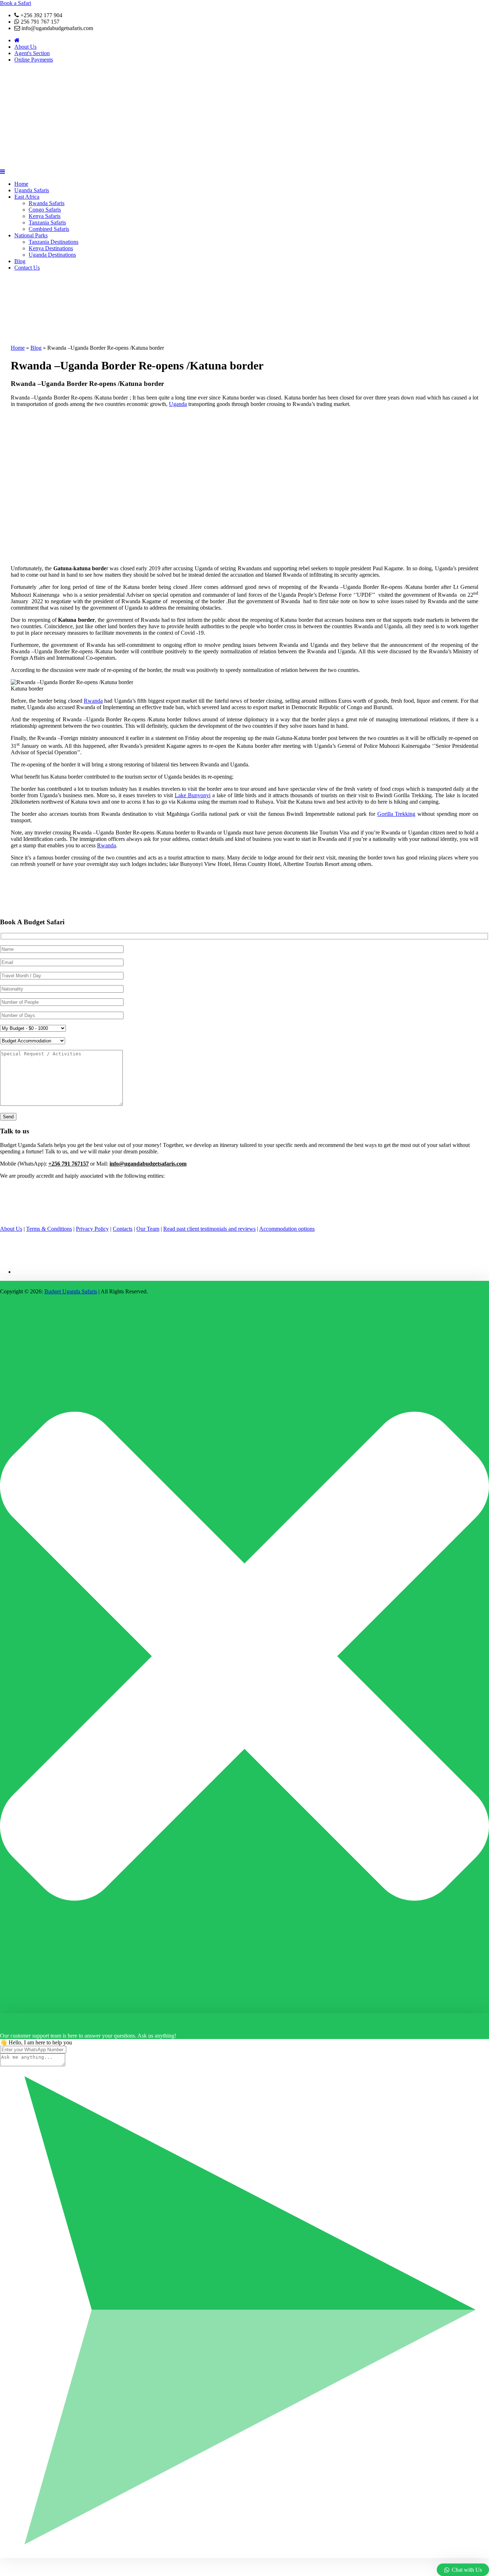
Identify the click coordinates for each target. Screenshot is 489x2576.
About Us (25, 47)
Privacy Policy (92, 1229)
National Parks (31, 235)
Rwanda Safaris (47, 203)
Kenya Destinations (51, 248)
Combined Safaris (49, 229)
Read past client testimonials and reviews (209, 1229)
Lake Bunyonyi (193, 795)
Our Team (148, 1229)
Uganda (178, 404)
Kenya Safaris (45, 216)
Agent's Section (32, 53)
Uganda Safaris (32, 190)
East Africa (27, 197)
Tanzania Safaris (47, 222)
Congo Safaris (45, 210)
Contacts (123, 1229)
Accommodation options (287, 1229)
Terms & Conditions (49, 1229)
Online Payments (34, 60)
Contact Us (27, 268)
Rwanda (93, 701)
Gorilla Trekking (396, 814)
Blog (20, 261)
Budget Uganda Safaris (71, 1291)
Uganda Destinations (52, 255)
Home (21, 184)
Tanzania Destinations (54, 242)
